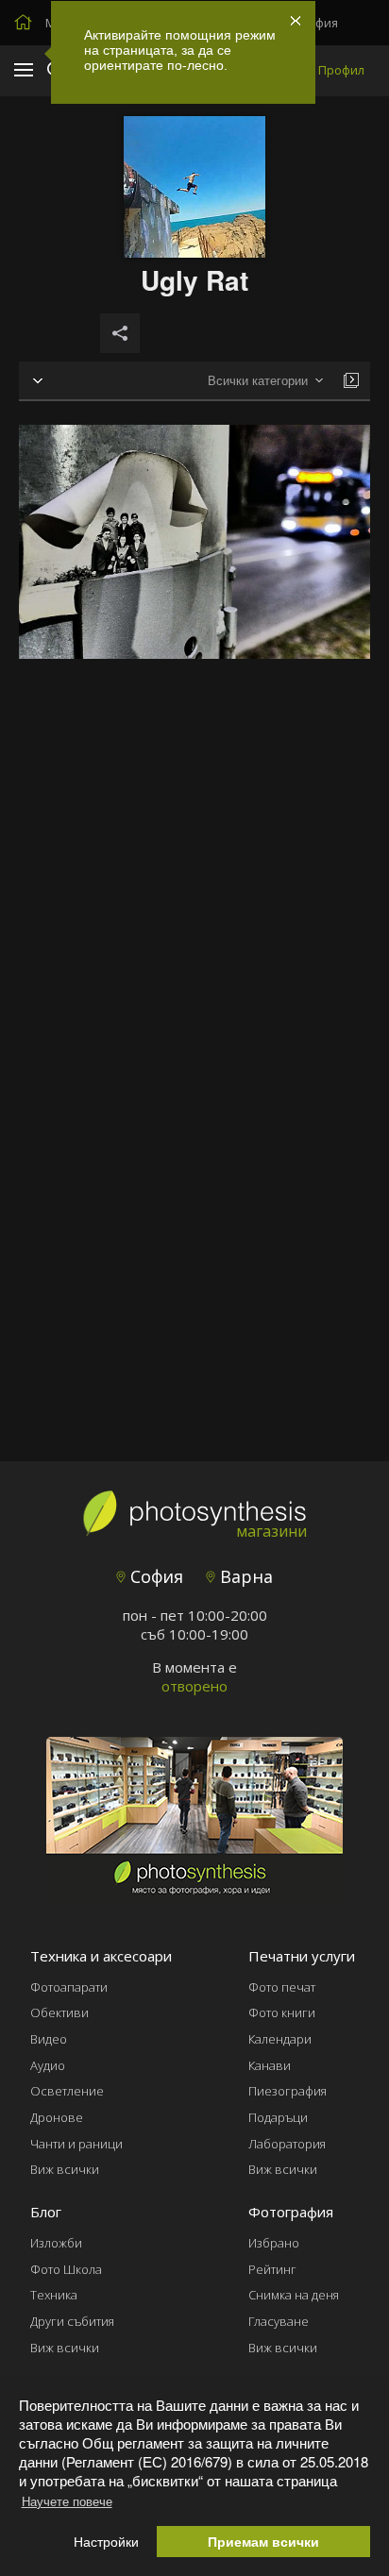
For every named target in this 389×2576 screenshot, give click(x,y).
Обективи (59, 2012)
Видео (49, 2039)
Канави (270, 2065)
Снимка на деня (294, 2295)
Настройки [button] (106, 2542)
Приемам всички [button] (263, 2542)
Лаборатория (287, 2144)
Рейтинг (272, 2269)
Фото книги (282, 2012)
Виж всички (65, 2169)
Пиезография (288, 2091)
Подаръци (278, 2117)
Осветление (67, 2091)
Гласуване (279, 2321)
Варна (244, 1576)
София (154, 1576)
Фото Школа (66, 2269)
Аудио (48, 2065)
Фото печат (282, 1987)
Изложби (56, 2243)
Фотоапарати (69, 1987)
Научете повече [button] (67, 2501)
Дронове (57, 2117)
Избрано (274, 2243)
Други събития (72, 2321)
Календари (280, 2039)
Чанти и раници (76, 2144)
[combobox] (265, 381)
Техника (54, 2295)
